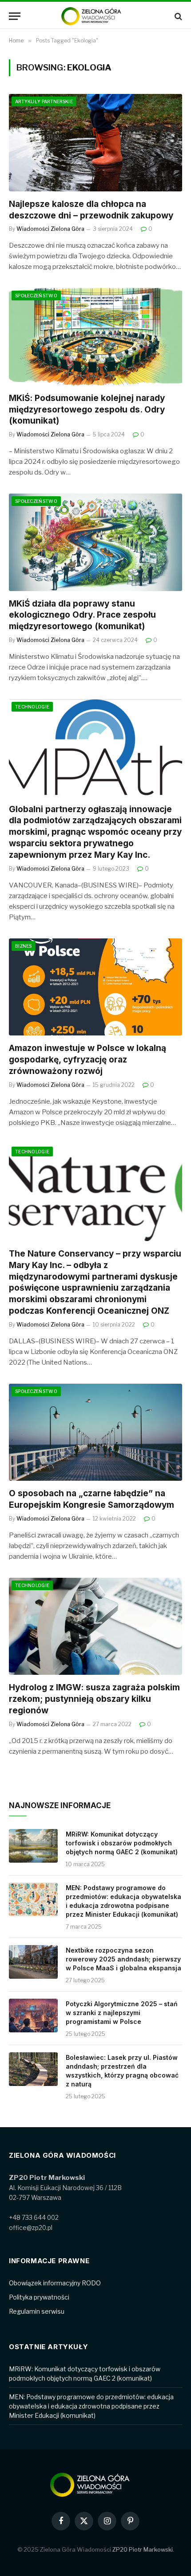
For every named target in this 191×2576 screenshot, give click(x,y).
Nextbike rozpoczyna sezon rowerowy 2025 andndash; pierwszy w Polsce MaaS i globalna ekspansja (123, 1959)
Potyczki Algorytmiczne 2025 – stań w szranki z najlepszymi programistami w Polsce (122, 2013)
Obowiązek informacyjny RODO (55, 2283)
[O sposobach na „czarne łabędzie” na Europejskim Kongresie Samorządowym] (95, 1432)
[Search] (177, 16)
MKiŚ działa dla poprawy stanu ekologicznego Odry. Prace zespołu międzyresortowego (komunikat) (82, 615)
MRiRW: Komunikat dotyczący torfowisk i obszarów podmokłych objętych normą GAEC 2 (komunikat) (122, 1843)
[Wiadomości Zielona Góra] (95, 16)
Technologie (32, 707)
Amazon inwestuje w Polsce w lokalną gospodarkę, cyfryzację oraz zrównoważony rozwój (88, 1060)
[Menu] (15, 16)
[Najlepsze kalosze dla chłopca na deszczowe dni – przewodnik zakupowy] (95, 142)
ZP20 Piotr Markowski (143, 2549)
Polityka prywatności (39, 2297)
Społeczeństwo (36, 296)
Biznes (24, 946)
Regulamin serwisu (37, 2311)
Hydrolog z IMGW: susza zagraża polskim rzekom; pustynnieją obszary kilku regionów (94, 1699)
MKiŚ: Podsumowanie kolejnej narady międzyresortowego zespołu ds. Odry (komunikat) (87, 410)
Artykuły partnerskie (44, 101)
